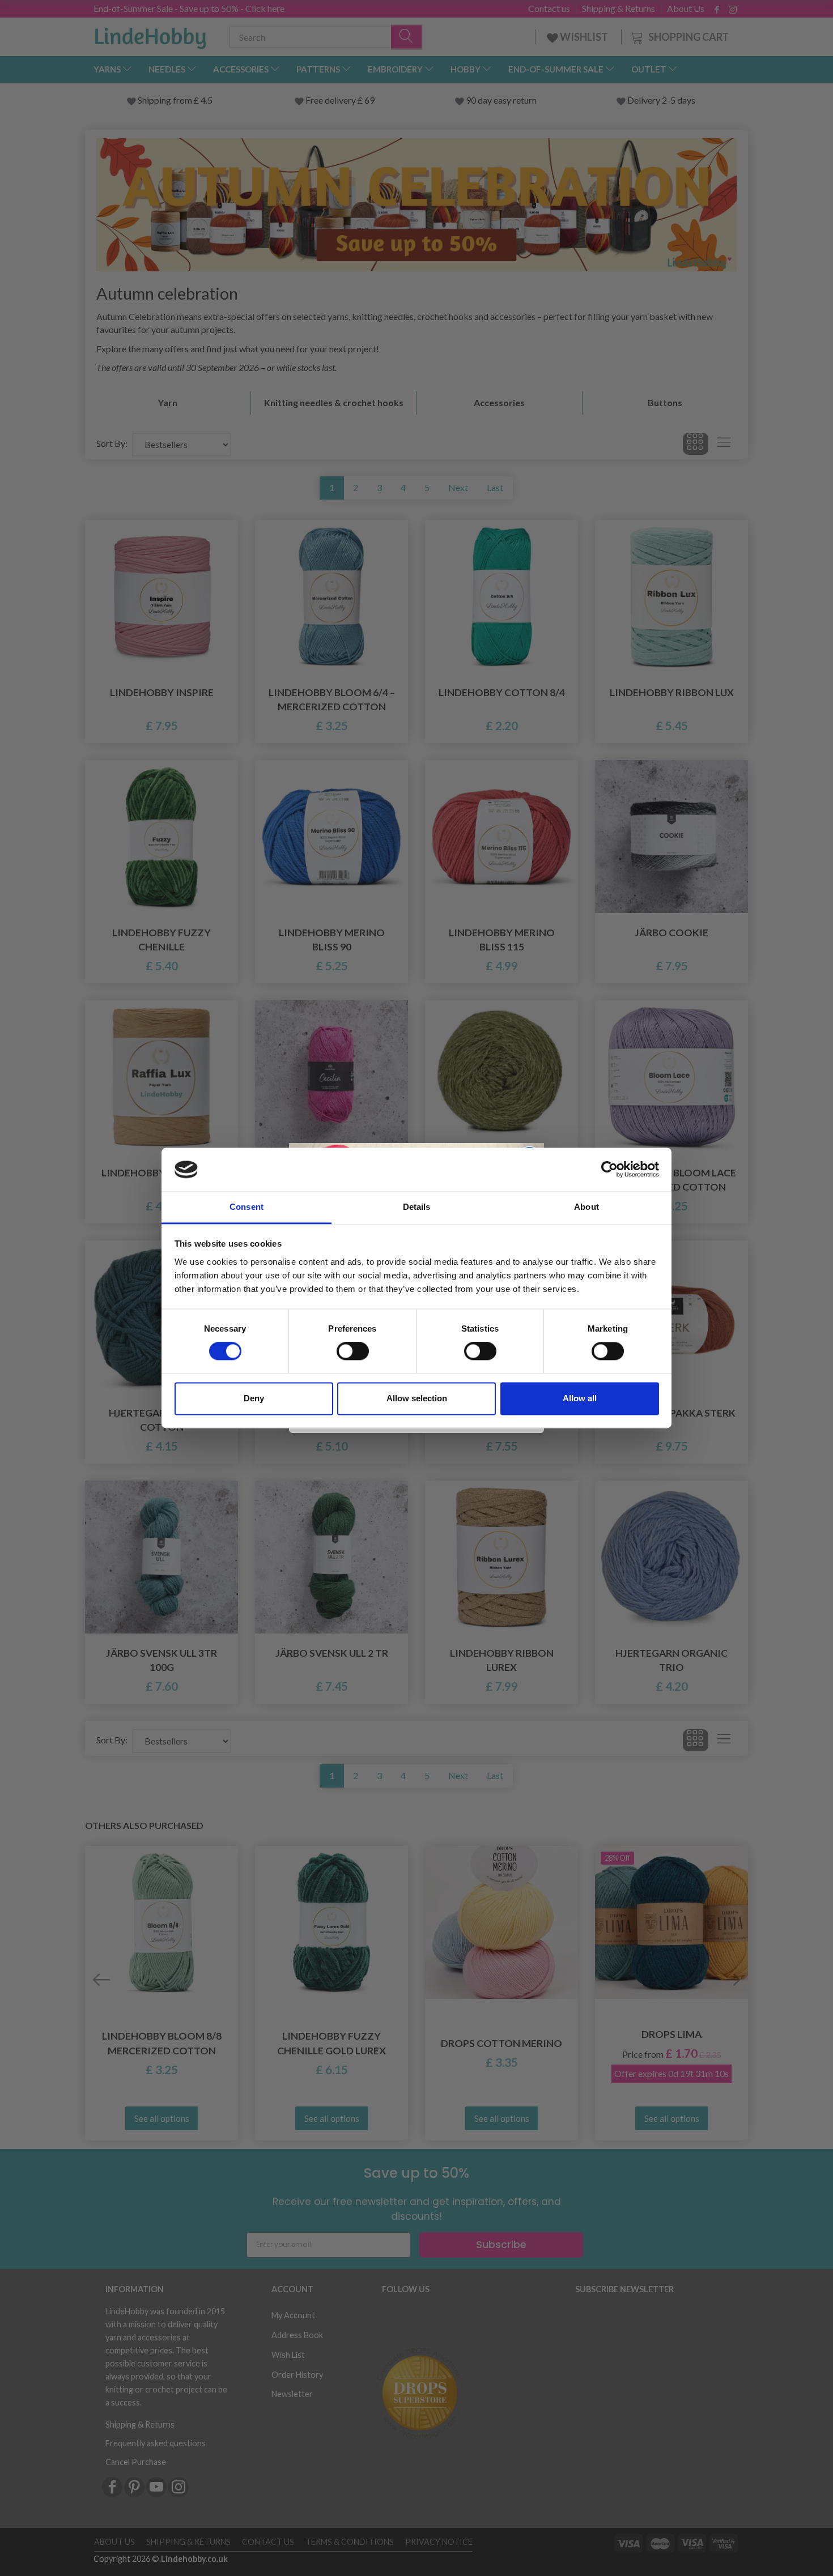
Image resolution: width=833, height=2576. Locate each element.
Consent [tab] (246, 1207)
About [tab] (586, 1207)
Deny (254, 1398)
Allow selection (417, 1398)
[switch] (353, 1351)
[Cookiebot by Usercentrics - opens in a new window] (609, 1170)
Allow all (580, 1398)
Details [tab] (417, 1207)
